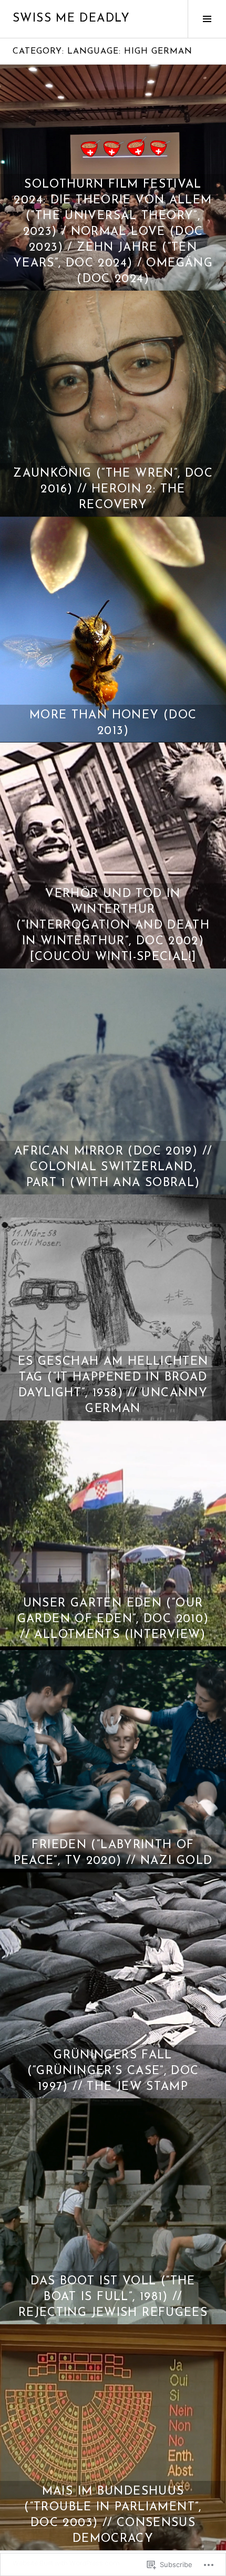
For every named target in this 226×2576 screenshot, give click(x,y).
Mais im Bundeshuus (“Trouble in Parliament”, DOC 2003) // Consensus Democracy (113, 2515)
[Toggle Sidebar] (207, 19)
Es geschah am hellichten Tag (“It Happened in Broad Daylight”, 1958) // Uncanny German (113, 1385)
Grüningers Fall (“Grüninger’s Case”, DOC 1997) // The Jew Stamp (113, 2071)
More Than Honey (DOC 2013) (113, 723)
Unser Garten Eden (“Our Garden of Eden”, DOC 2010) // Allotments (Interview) (113, 1619)
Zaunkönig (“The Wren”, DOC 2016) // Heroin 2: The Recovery (113, 490)
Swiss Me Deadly (71, 19)
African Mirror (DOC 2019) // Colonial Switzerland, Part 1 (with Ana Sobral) (113, 1167)
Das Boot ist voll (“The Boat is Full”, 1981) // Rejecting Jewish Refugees (113, 2297)
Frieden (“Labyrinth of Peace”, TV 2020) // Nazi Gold (113, 1853)
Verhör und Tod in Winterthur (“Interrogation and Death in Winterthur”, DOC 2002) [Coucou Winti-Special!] (113, 926)
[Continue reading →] (113, 404)
